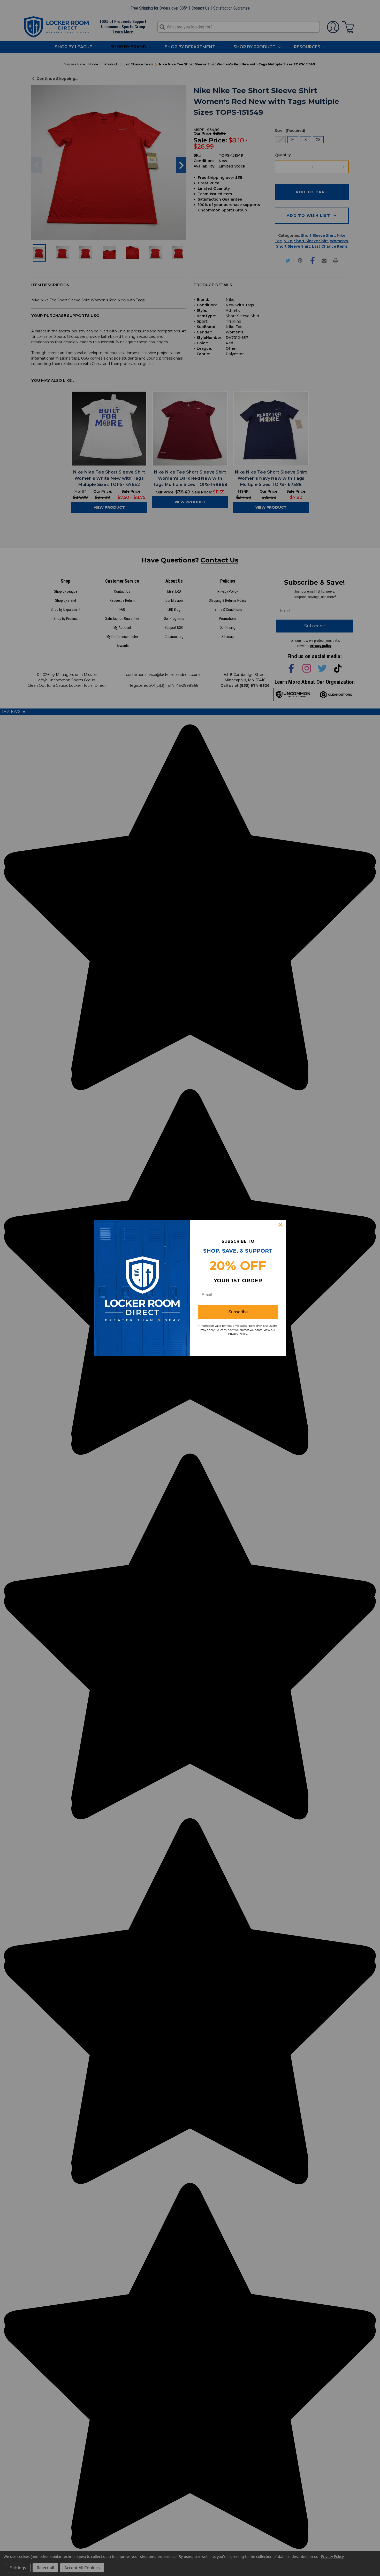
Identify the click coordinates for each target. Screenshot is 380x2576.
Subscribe (238, 1312)
